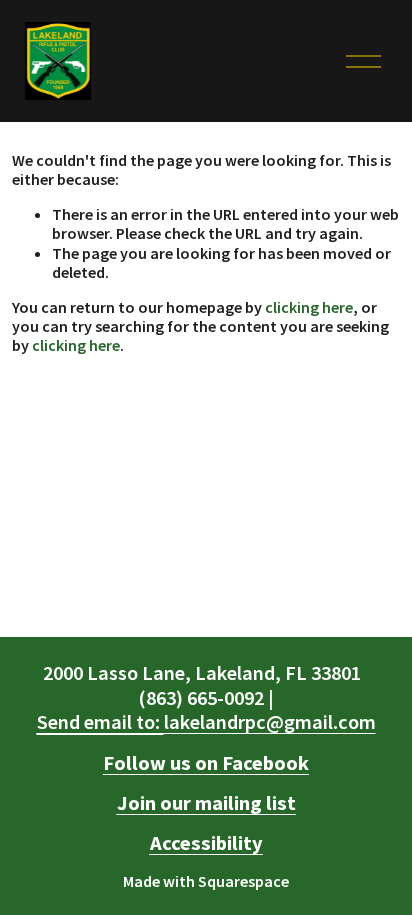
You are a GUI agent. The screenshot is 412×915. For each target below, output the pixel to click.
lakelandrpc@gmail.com (206, 722)
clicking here (309, 307)
